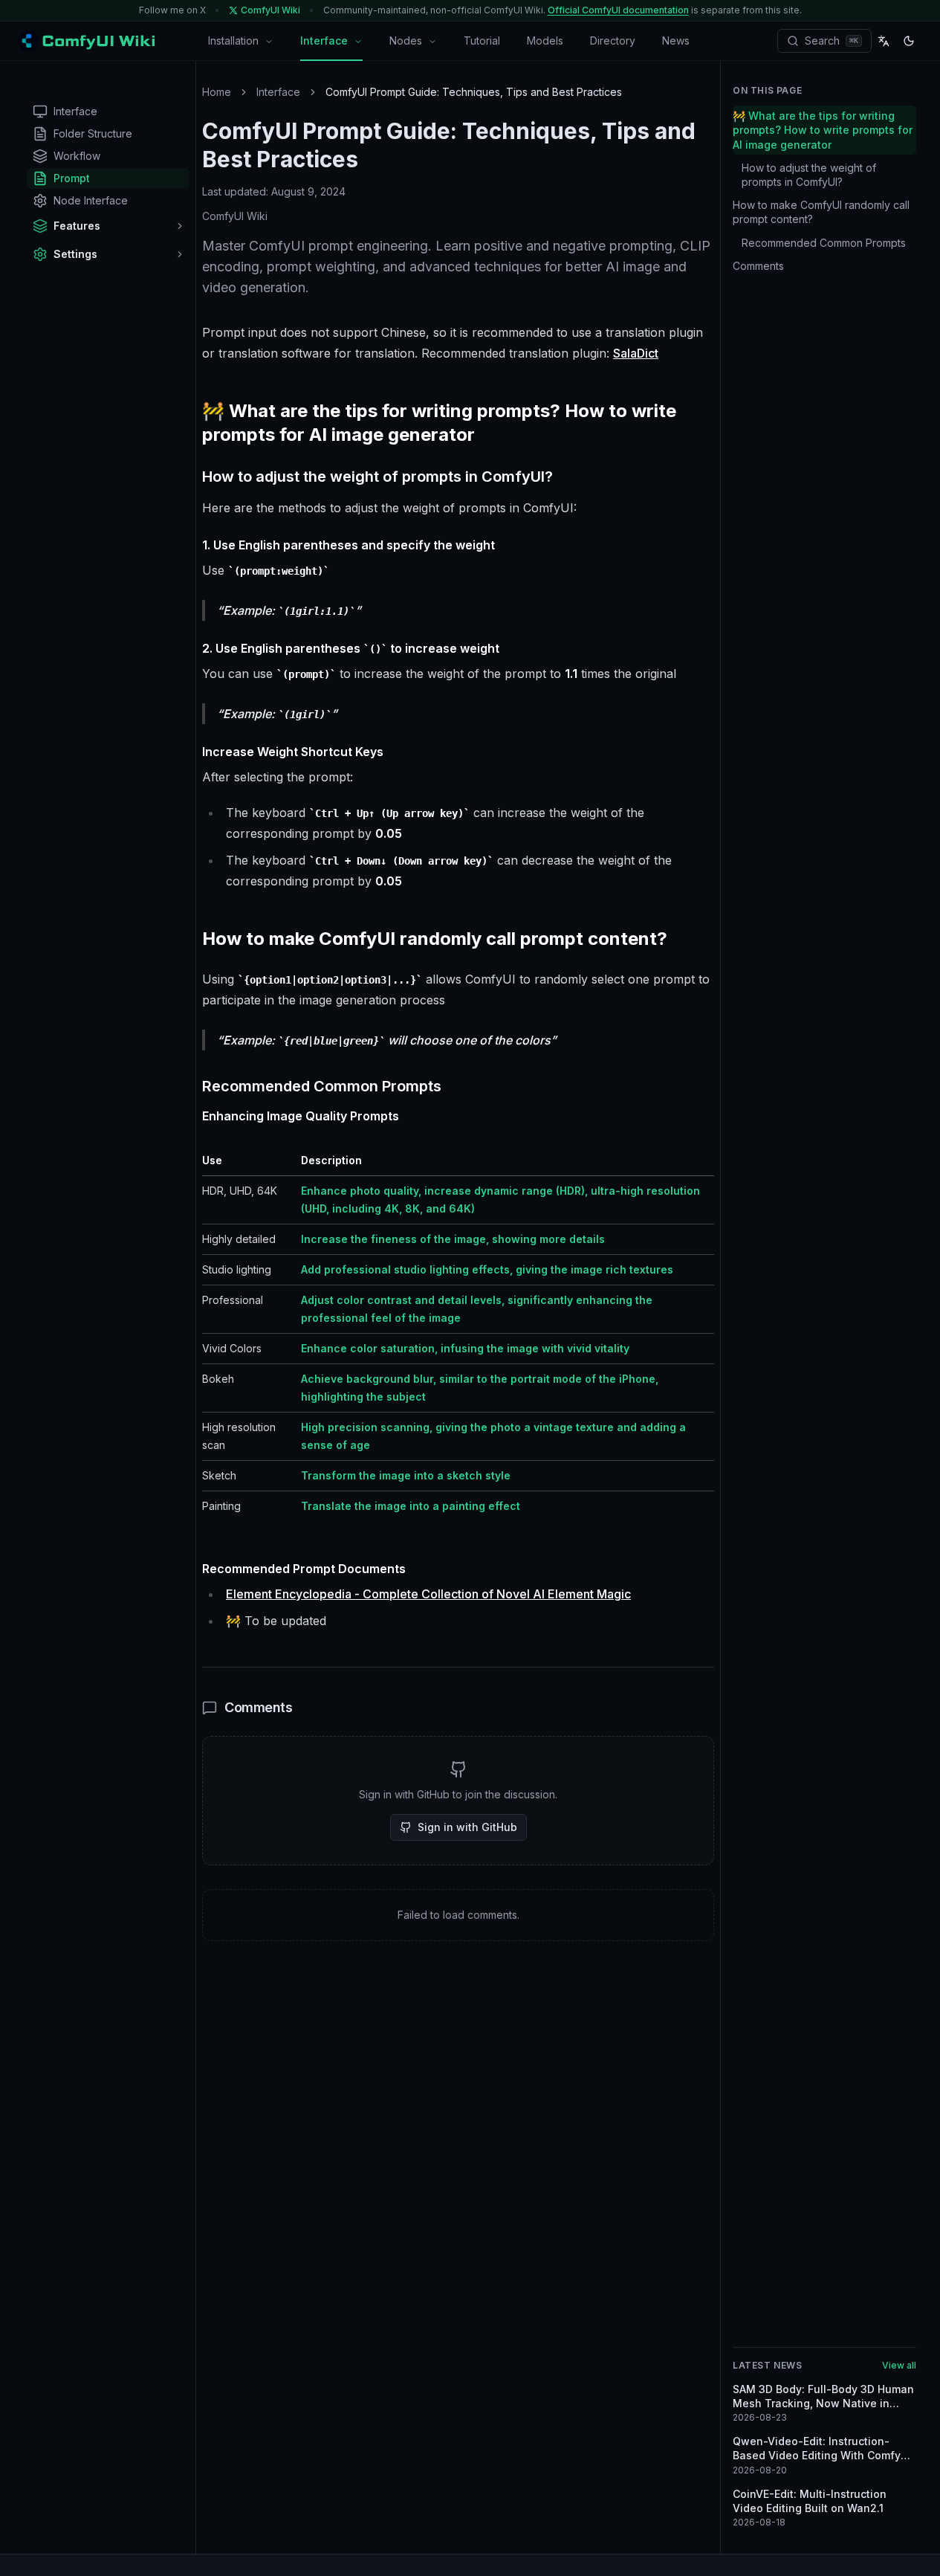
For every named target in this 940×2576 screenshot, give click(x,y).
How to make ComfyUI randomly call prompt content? (821, 212)
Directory (613, 41)
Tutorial (482, 41)
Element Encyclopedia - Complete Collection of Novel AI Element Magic (428, 1594)
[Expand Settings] (180, 254)
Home (217, 92)
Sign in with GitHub (467, 1827)
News (676, 41)
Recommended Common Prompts (824, 243)
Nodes (406, 41)
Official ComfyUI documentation (618, 10)
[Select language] (884, 41)
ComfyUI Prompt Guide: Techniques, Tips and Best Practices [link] (474, 92)
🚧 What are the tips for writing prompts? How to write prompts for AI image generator (823, 130)
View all (899, 2365)
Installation (233, 41)
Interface (324, 41)
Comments (758, 266)
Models (545, 41)
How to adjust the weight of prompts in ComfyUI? (809, 175)
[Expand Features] (180, 226)
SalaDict (636, 353)
